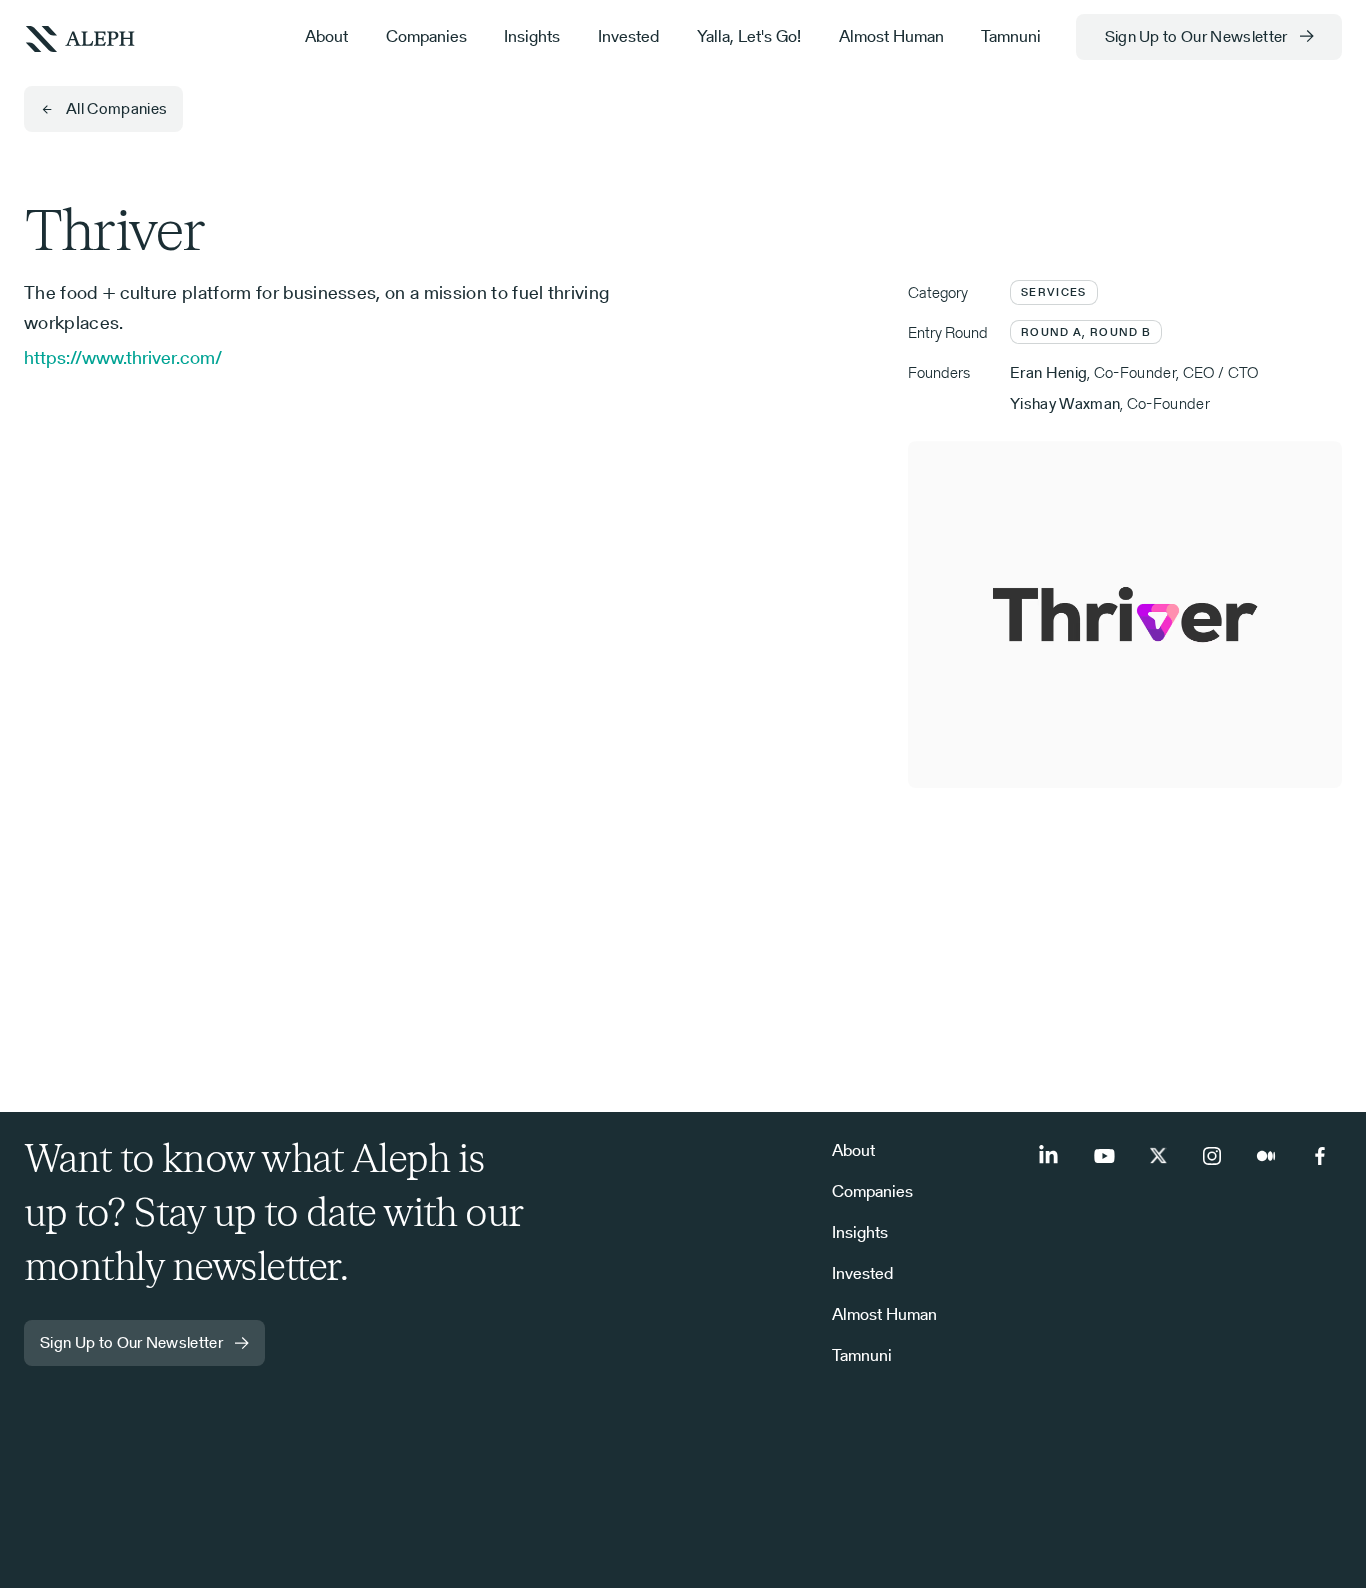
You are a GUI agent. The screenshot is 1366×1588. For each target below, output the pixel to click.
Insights (532, 36)
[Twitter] (1158, 1156)
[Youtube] (1104, 1156)
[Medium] (1266, 1156)
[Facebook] (1320, 1156)
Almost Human (891, 36)
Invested (628, 36)
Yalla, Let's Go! (749, 36)
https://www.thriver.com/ (123, 357)
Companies (426, 36)
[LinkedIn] (1050, 1156)
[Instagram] (1212, 1156)
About (326, 36)
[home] (80, 37)
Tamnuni (1011, 36)
